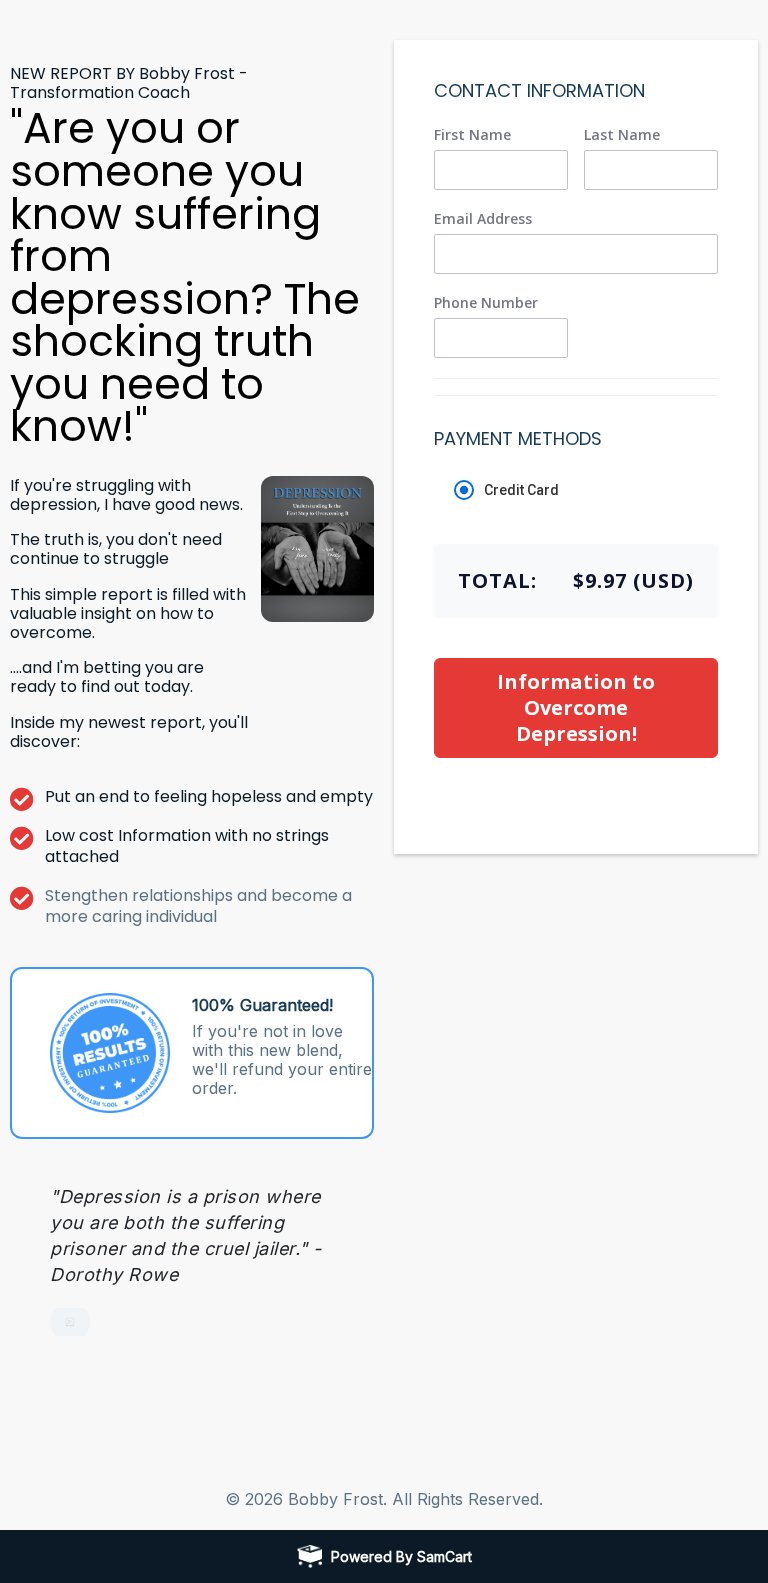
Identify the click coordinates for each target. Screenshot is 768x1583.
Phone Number (486, 303)
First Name (472, 135)
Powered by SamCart (401, 1556)
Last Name (622, 135)
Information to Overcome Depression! (576, 707)
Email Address (483, 219)
